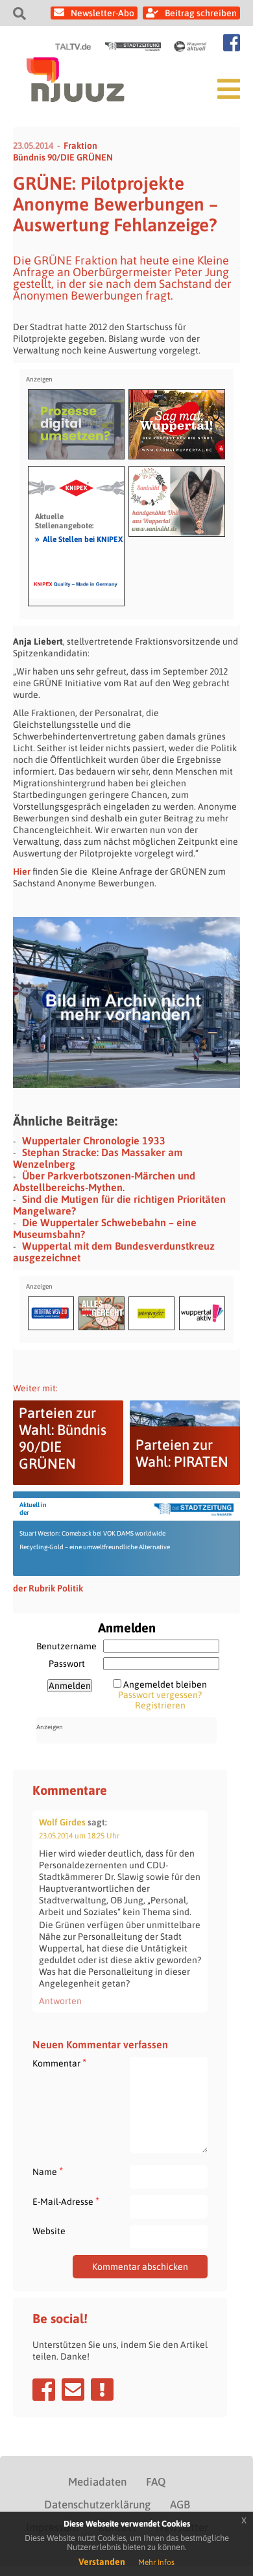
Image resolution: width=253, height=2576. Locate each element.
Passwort (67, 1664)
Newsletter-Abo (102, 13)
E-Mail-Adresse (66, 2201)
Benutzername (66, 1646)
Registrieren (160, 1705)
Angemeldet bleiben (165, 1684)
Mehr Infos (156, 2562)
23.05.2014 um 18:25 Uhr (79, 1836)
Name (48, 2171)
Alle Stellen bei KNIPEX (79, 539)
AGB (180, 2505)
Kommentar (59, 2063)
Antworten (60, 2001)
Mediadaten (97, 2482)
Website (49, 2231)
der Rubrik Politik (48, 1588)
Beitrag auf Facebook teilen (44, 2389)
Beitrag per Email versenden (73, 2389)
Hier (22, 871)
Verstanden (102, 2562)
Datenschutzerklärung (97, 2505)
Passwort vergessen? (160, 1695)
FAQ (156, 2482)
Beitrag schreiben (201, 13)
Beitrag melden (102, 2389)
